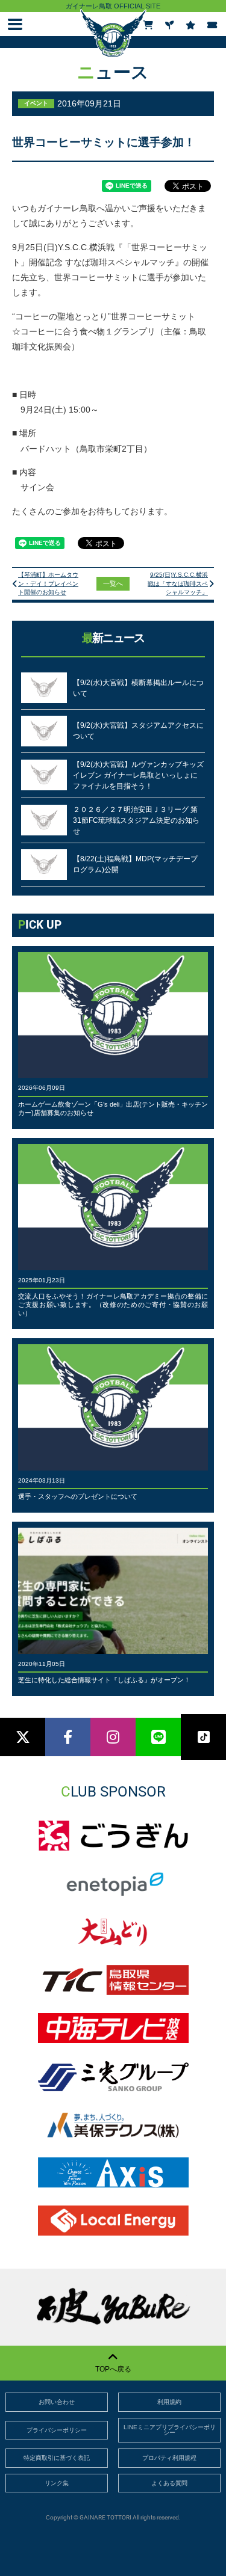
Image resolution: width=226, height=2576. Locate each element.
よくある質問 (169, 2483)
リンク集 (57, 2483)
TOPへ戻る (113, 2369)
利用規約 (169, 2402)
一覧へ (113, 583)
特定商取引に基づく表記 (57, 2458)
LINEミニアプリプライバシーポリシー (170, 2430)
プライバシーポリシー (57, 2430)
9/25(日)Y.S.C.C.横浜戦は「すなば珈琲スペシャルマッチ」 (178, 583)
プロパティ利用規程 (169, 2458)
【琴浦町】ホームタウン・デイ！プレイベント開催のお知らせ (48, 583)
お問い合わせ (57, 2402)
